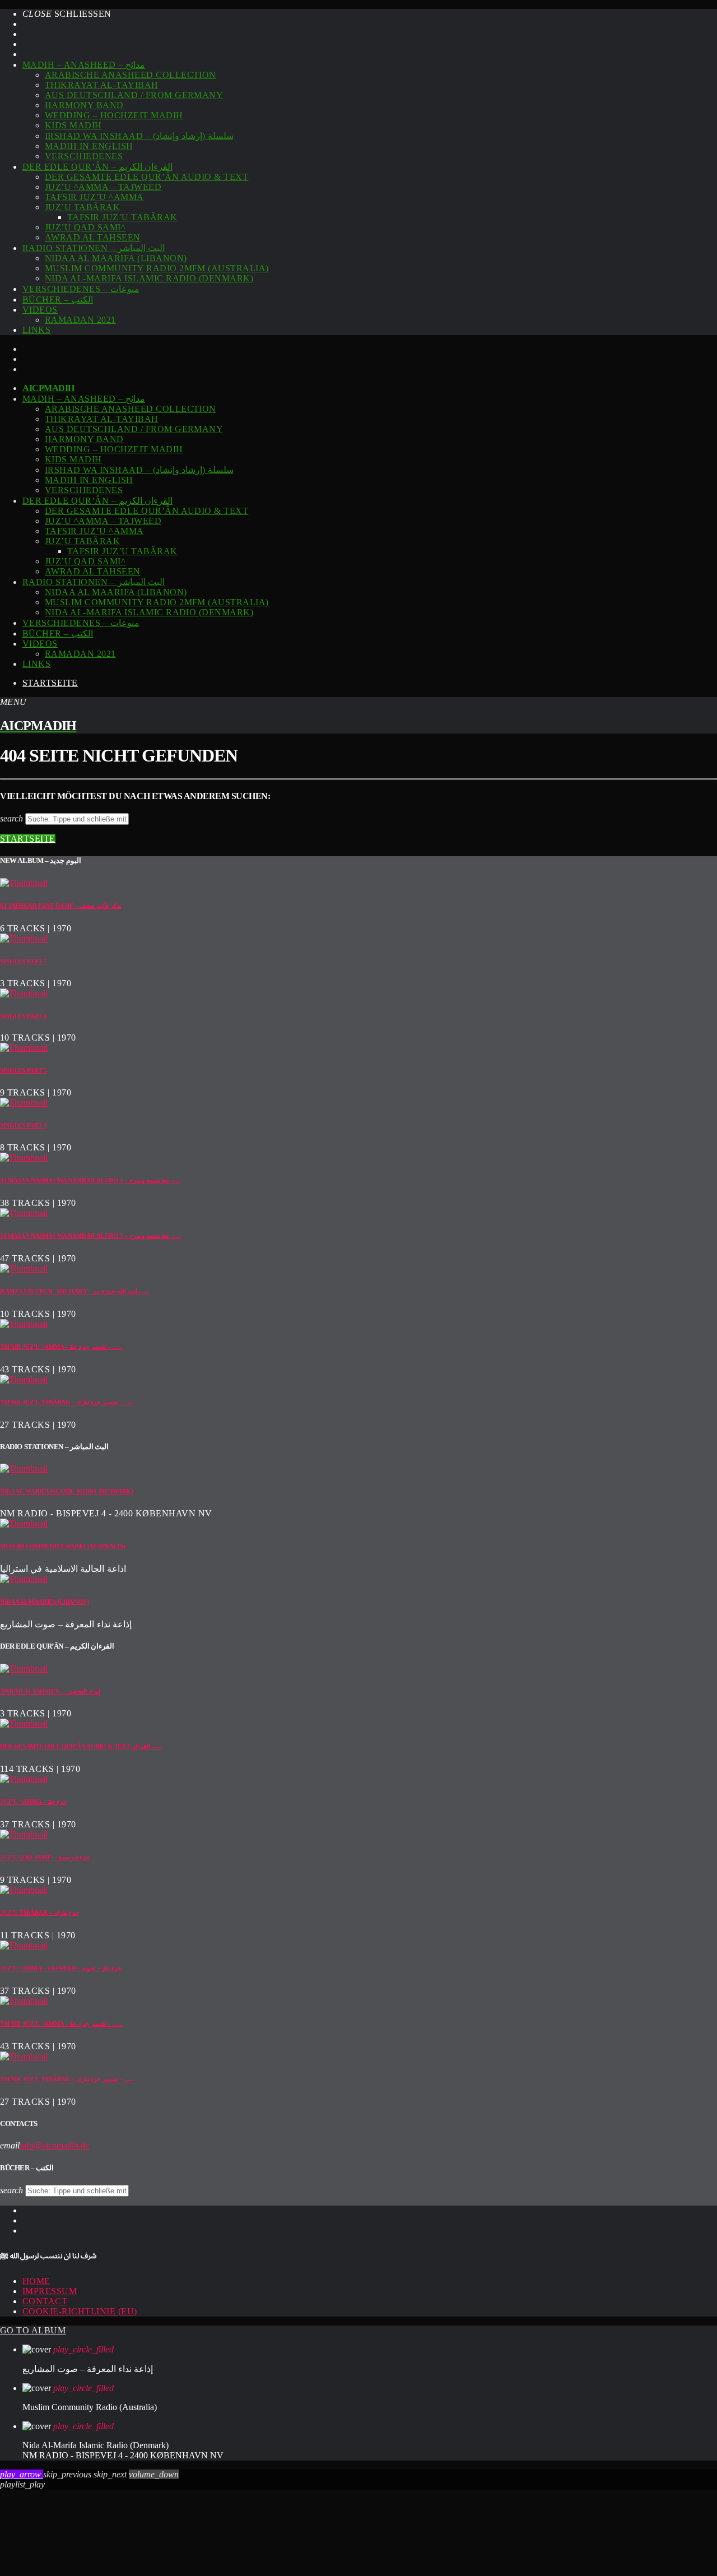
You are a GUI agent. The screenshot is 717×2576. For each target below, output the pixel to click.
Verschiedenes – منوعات (81, 289)
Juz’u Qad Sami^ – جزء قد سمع (45, 1857)
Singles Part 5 (24, 1070)
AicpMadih (48, 388)
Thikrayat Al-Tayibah (102, 85)
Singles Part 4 (24, 1125)
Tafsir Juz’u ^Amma (94, 197)
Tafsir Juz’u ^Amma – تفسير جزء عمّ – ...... (61, 1347)
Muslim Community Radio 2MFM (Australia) (157, 268)
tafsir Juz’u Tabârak (122, 217)
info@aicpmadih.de (54, 2145)
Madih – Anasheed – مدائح (84, 65)
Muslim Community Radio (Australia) (63, 1546)
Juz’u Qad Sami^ (85, 227)
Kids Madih (73, 125)
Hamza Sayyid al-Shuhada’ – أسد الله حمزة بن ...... (75, 1291)
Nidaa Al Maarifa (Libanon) (116, 258)
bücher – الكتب (58, 300)
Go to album (33, 2330)
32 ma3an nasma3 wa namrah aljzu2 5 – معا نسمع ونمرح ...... (90, 1180)
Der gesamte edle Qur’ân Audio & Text (146, 177)
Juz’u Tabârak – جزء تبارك (39, 1913)
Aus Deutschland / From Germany (134, 95)
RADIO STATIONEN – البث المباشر (94, 248)
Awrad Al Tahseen (93, 237)
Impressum (50, 2291)
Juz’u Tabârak (82, 207)
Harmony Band (84, 105)
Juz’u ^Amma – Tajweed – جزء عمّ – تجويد (61, 1968)
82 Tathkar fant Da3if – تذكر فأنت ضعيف (61, 906)
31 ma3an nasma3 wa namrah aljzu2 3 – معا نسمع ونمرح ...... (90, 1236)
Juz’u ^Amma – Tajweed (103, 187)
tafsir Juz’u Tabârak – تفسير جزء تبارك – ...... (67, 1402)
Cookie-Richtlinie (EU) (80, 2311)
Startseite (50, 683)
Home (36, 2281)
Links (36, 330)
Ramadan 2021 (80, 320)
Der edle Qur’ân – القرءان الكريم (97, 167)
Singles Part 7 (24, 961)
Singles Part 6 (24, 1016)
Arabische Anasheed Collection (131, 75)
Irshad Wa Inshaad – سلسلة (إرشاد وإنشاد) (139, 136)
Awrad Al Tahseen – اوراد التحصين (50, 1691)
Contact (45, 2301)
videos (40, 310)
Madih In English (89, 146)
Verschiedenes (84, 156)
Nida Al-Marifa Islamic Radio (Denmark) (149, 278)
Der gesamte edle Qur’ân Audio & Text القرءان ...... (81, 1746)
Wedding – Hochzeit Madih (114, 115)
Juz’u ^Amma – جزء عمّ (33, 1802)
